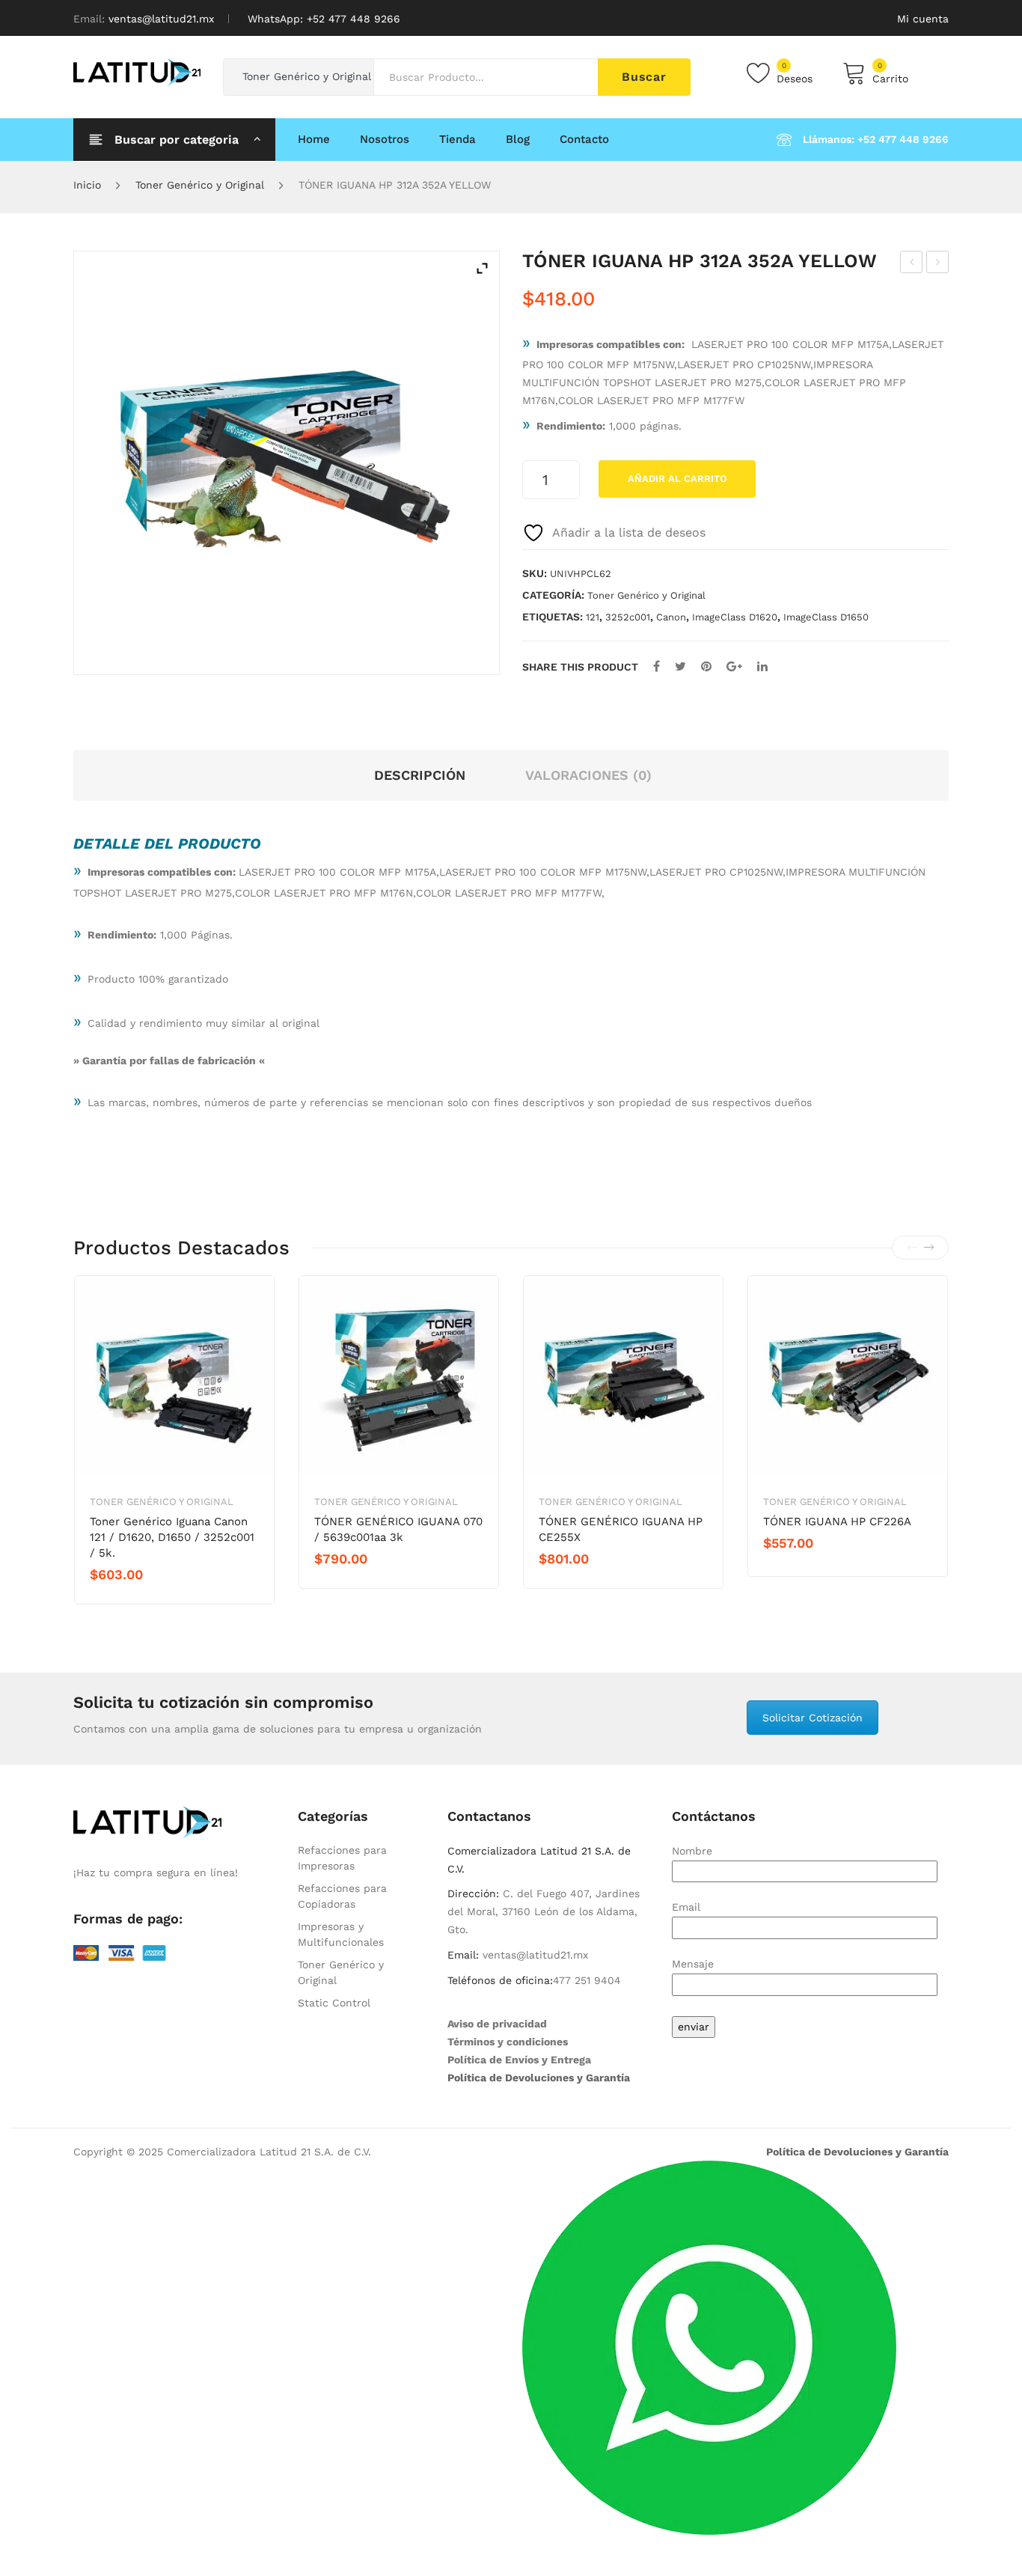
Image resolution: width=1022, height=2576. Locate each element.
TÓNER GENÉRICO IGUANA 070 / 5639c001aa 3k (398, 1529)
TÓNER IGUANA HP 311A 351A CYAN (912, 264)
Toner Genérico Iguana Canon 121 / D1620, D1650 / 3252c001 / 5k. (172, 1537)
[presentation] (912, 1248)
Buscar (644, 77)
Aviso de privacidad (497, 2024)
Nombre (692, 1851)
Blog (518, 139)
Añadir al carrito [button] (143, 1600)
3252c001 (628, 617)
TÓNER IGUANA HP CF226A (837, 1522)
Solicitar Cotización (813, 1718)
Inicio (87, 185)
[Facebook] (657, 666)
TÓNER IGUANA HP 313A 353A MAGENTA (938, 264)
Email (686, 1907)
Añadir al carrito (677, 479)
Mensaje (693, 1964)
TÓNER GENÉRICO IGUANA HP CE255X (621, 1529)
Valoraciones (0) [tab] (588, 775)
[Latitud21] (137, 71)
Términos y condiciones (508, 2042)
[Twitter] (680, 666)
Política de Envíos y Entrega (519, 2060)
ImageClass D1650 (826, 617)
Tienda (458, 139)
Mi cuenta (923, 19)
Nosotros (385, 139)
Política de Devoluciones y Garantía (539, 2078)
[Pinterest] (706, 666)
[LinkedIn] (762, 666)
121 (593, 617)
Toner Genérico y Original (200, 185)
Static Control (334, 2003)
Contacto (584, 139)
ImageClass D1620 (735, 617)
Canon (671, 617)
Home (314, 139)
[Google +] (734, 666)
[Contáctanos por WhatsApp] (709, 2347)
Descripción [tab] (420, 775)
